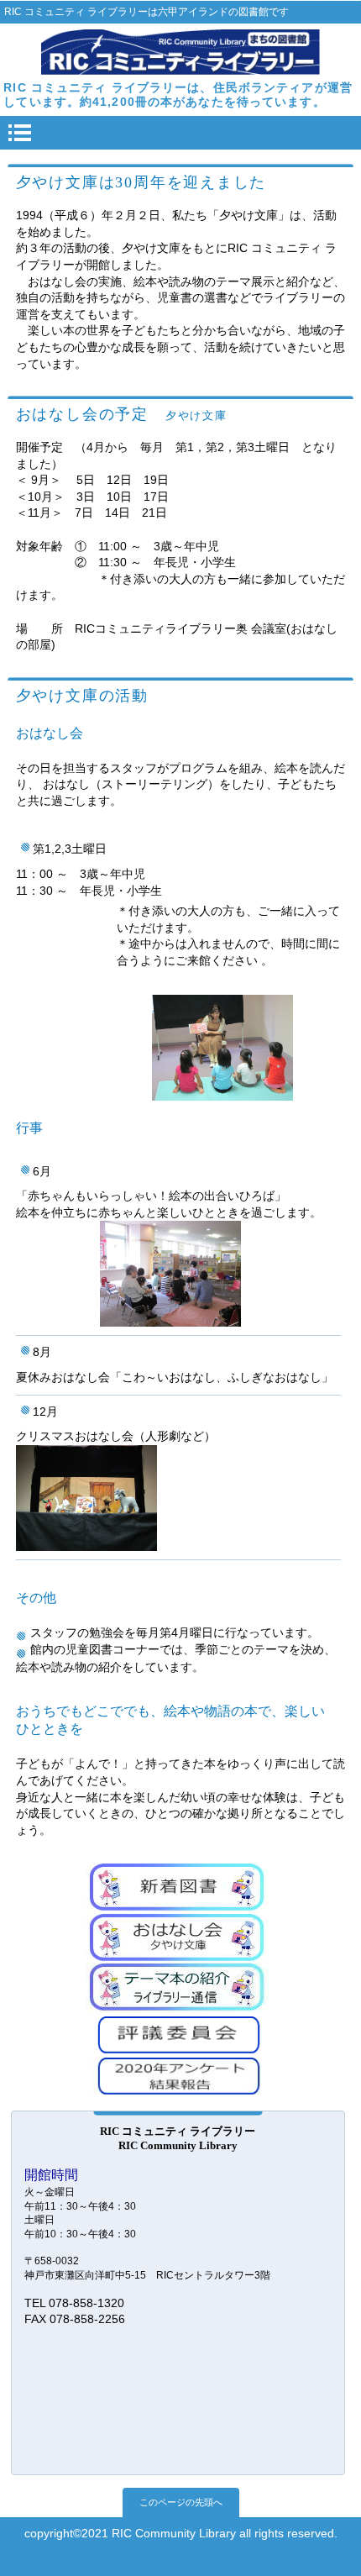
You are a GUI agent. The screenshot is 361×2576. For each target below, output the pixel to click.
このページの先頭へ (181, 2502)
